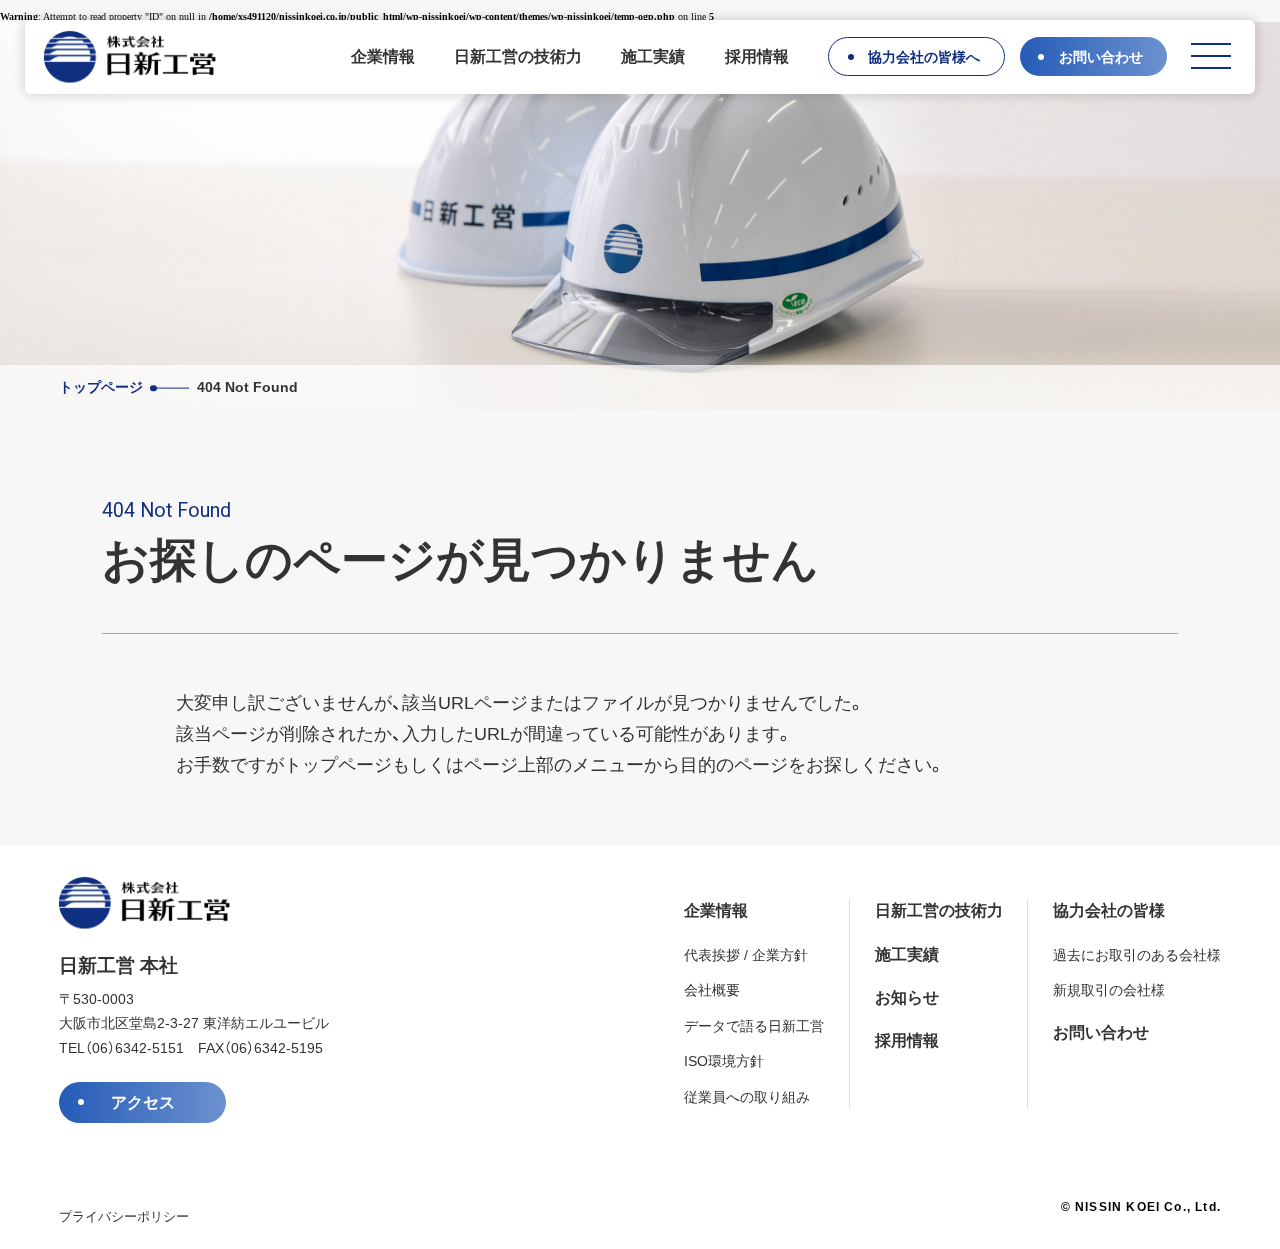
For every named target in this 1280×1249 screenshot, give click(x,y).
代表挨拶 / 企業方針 (746, 955)
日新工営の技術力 (518, 56)
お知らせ (907, 997)
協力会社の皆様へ (924, 57)
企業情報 (383, 56)
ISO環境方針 (724, 1061)
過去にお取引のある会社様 (1137, 955)
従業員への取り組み (747, 1097)
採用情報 (757, 56)
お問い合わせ (1101, 57)
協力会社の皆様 (1109, 910)
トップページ (101, 387)
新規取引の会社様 (1109, 990)
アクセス (143, 1102)
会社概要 (712, 990)
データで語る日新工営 (754, 1026)
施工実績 (653, 56)
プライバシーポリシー (124, 1216)
